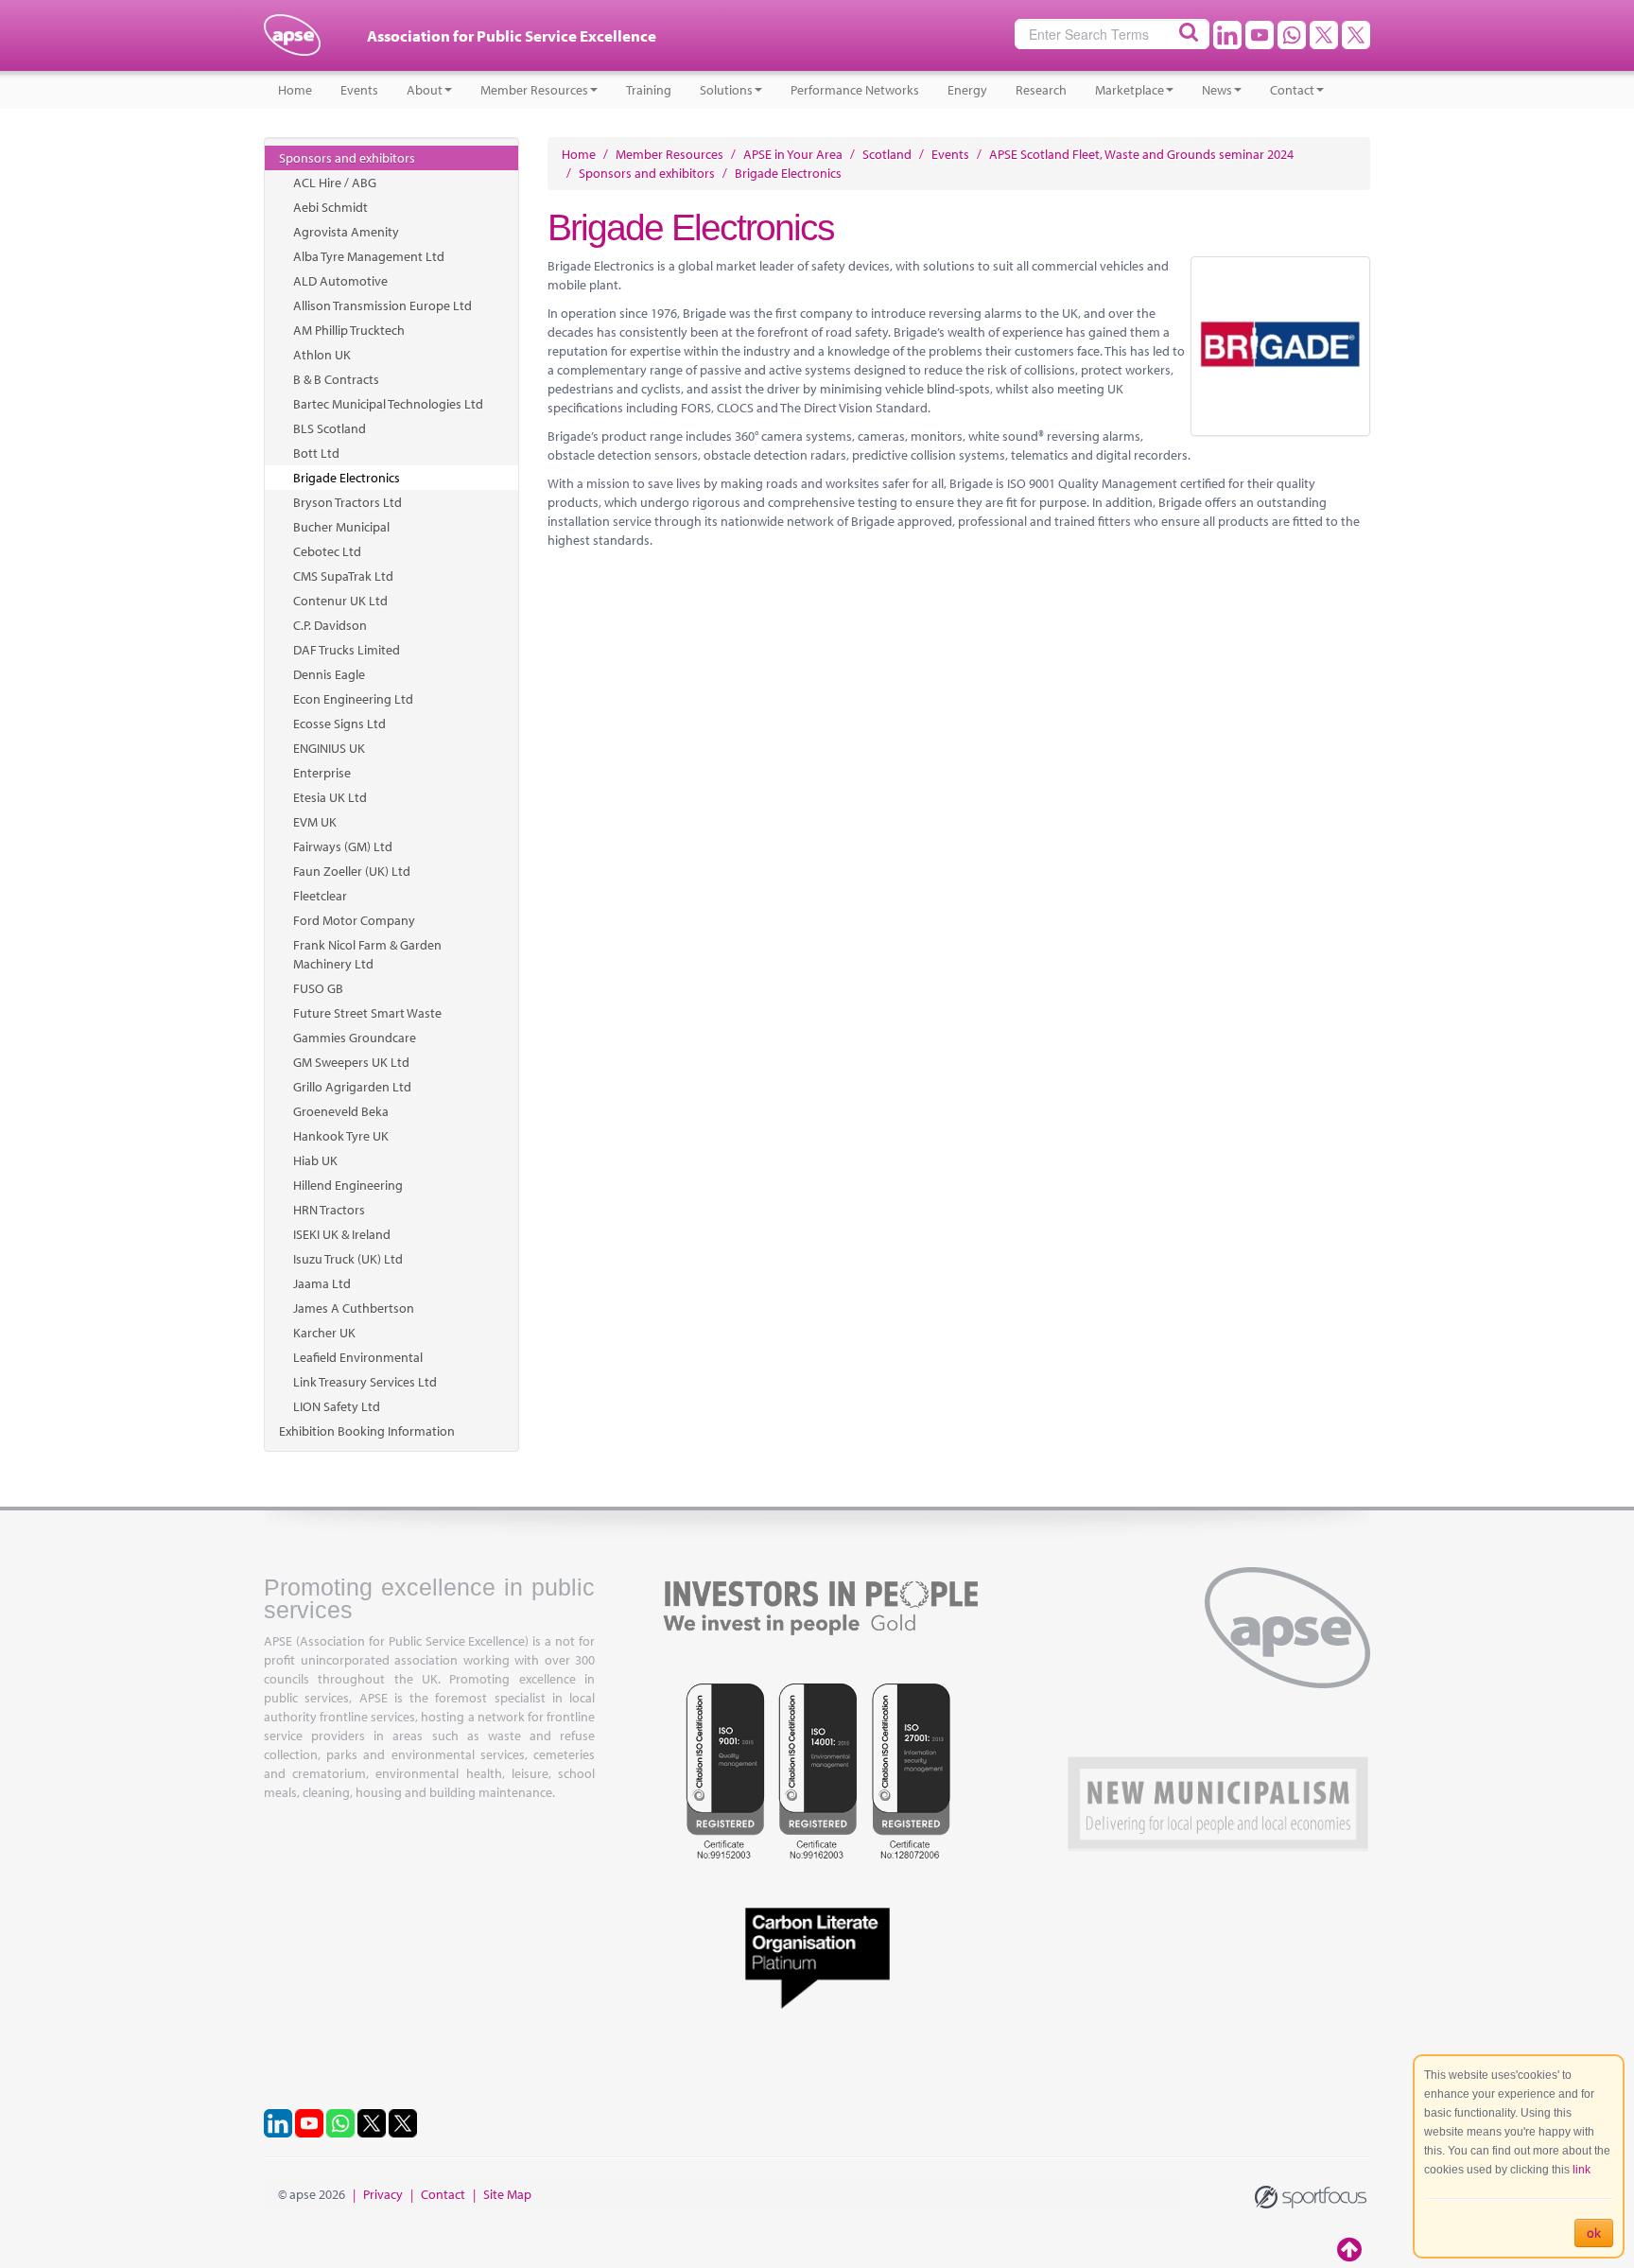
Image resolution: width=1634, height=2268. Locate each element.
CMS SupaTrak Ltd (343, 576)
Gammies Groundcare (355, 1038)
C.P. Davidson (330, 625)
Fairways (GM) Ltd (343, 846)
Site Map (507, 2194)
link (1582, 2170)
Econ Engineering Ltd (353, 699)
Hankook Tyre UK (341, 1136)
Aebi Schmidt (330, 207)
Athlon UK (322, 355)
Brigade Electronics (347, 478)
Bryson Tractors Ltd (348, 502)
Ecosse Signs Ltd (339, 724)
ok (1594, 2233)
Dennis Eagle (329, 674)
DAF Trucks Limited (347, 650)
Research (1041, 90)
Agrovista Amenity (346, 232)
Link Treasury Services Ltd (365, 1382)
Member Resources (534, 90)
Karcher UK (324, 1333)
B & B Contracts (336, 379)
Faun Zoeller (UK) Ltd (352, 871)
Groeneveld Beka (341, 1111)
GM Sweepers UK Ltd (351, 1062)
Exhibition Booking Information (367, 1431)
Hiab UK (315, 1160)
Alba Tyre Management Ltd (369, 256)
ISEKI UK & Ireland (342, 1234)
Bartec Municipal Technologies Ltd (388, 404)
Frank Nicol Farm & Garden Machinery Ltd (367, 954)
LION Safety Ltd (337, 1406)
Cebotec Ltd (327, 551)
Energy (967, 90)
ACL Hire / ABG (335, 183)
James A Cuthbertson (354, 1308)
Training (649, 90)
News (1217, 90)
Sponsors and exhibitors (347, 158)
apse (292, 43)
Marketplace (1130, 90)
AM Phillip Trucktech (349, 330)
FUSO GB (318, 988)
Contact (1292, 90)
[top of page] (1351, 2249)
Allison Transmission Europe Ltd (382, 305)
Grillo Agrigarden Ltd (352, 1087)
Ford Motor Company (354, 920)
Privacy (383, 2194)
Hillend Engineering (348, 1185)
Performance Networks (855, 90)
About (425, 90)
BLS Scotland (330, 428)
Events (359, 90)
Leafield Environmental (358, 1357)
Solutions (726, 90)
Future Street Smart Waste (367, 1013)
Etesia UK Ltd (330, 797)
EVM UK (315, 822)
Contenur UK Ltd (340, 601)
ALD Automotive (340, 281)
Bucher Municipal (341, 527)
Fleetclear (320, 896)
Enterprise (322, 773)
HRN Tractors (329, 1210)
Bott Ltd (316, 453)
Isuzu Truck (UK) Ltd (348, 1259)
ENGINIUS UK (329, 748)
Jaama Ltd (322, 1283)
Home (295, 90)
